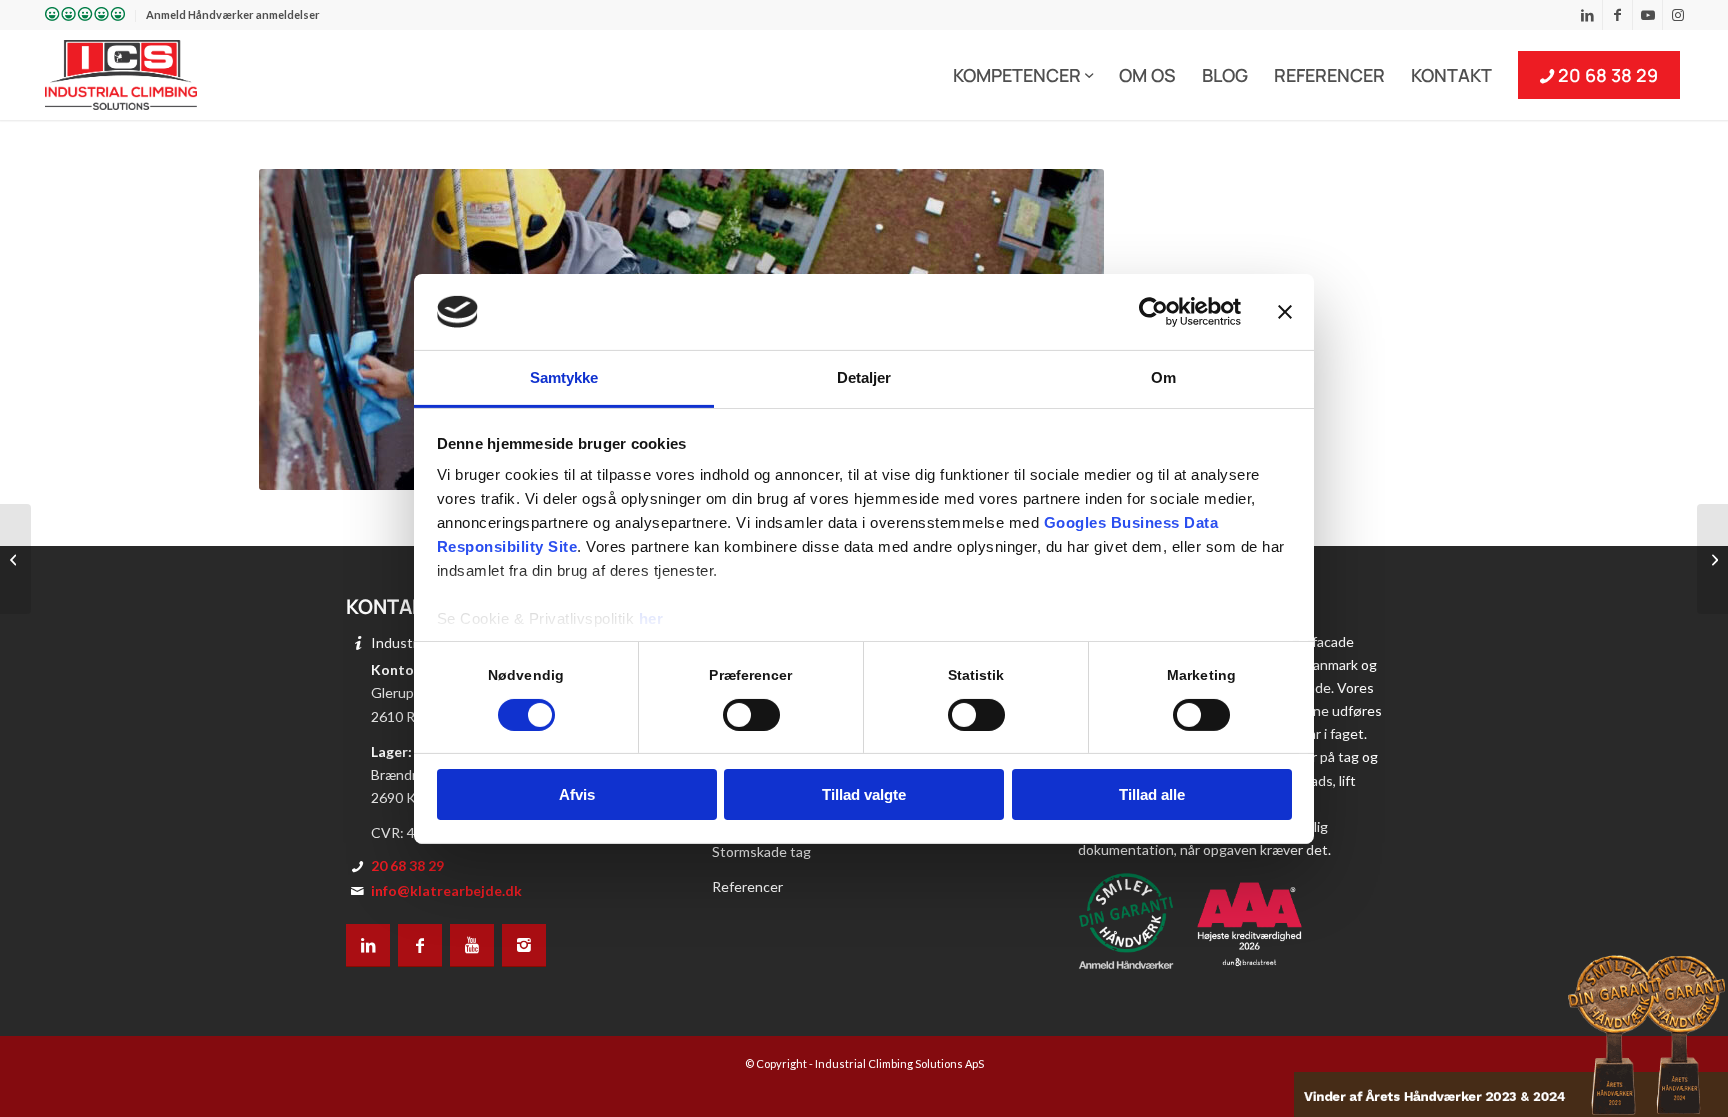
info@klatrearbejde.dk (446, 890)
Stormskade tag (761, 851)
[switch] (751, 715)
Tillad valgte (864, 794)
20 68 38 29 (407, 865)
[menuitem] (85, 16)
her (651, 618)
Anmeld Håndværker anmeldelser (233, 14)
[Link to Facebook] (1617, 15)
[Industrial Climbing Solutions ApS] (121, 75)
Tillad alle (1152, 794)
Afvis (577, 794)
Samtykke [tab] (564, 377)
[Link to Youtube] (1647, 15)
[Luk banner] (1285, 312)
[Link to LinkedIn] (1587, 15)
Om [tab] (1163, 377)
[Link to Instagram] (1678, 15)
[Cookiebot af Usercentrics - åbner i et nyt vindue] (1153, 312)
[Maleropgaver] (15, 559)
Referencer (747, 886)
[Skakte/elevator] (1712, 559)
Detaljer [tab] (864, 377)
